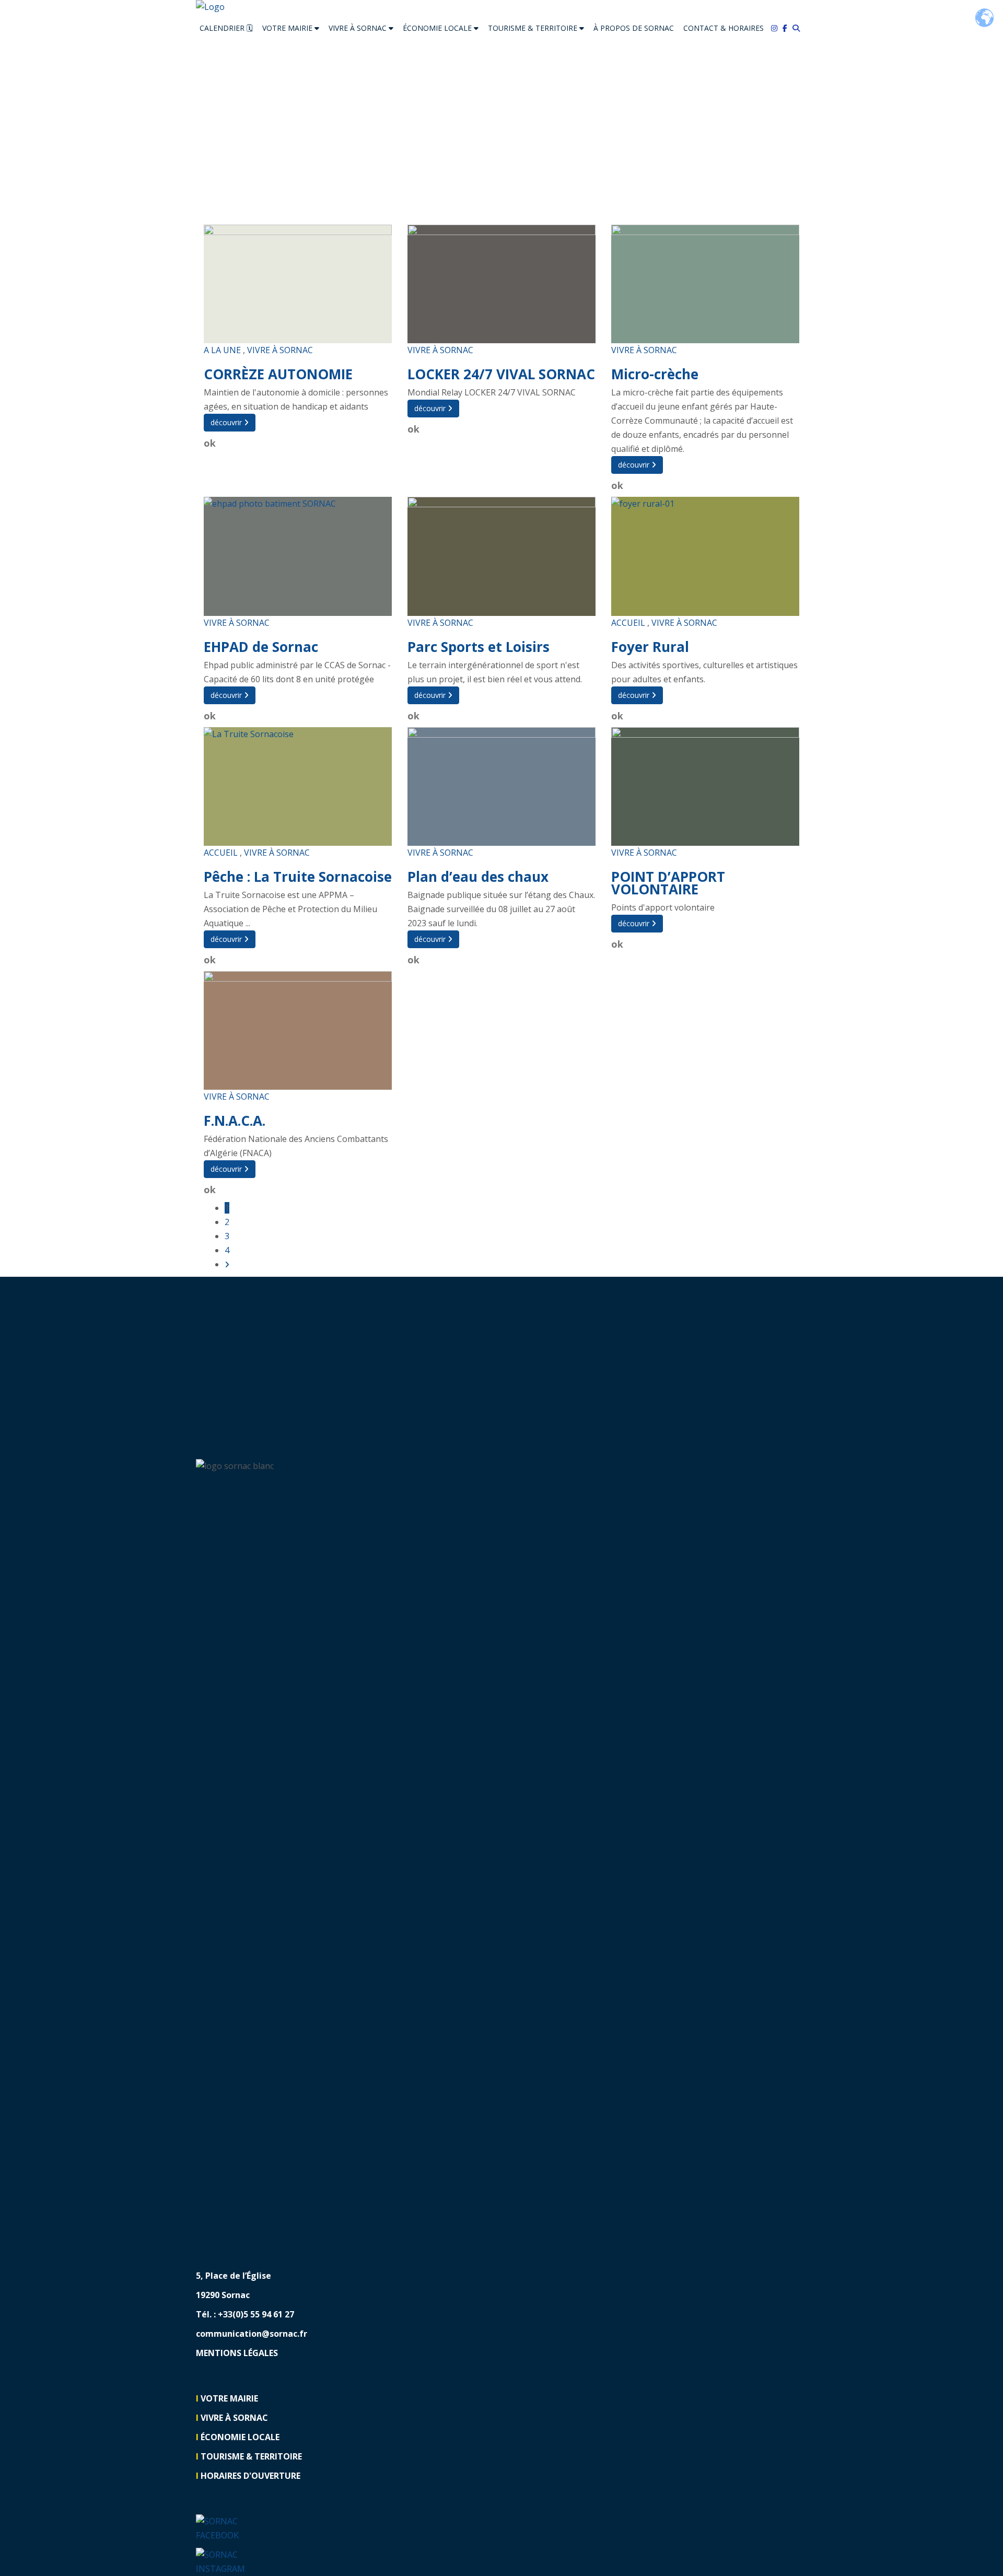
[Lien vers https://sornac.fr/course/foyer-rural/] (705, 556)
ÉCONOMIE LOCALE (438, 28)
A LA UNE (222, 350)
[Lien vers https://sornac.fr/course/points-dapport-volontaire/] (705, 786)
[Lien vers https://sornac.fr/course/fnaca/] (298, 1030)
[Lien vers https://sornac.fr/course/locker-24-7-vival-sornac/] (501, 284)
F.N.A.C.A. (235, 1121)
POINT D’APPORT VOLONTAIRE (668, 883)
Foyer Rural (650, 647)
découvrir (227, 422)
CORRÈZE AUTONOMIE (278, 374)
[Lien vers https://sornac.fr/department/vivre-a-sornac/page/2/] (227, 1264)
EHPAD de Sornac (261, 647)
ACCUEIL (628, 623)
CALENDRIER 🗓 (226, 28)
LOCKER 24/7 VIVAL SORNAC (501, 374)
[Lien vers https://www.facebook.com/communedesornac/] (788, 28)
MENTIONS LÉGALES (237, 2353)
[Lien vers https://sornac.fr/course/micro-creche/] (705, 284)
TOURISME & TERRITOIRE (534, 28)
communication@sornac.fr (252, 2334)
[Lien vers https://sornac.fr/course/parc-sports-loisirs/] (501, 556)
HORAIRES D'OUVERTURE (250, 2476)
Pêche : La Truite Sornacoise (298, 877)
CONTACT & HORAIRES (724, 28)
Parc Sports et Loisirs (479, 647)
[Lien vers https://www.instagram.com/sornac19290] (226, 2561)
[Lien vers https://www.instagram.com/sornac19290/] (777, 28)
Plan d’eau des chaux (478, 877)
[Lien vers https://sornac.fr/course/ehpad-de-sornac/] (298, 556)
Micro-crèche (655, 374)
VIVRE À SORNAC (359, 28)
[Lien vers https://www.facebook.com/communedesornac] (226, 2528)
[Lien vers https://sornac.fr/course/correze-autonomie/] (298, 284)
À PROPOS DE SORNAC (634, 28)
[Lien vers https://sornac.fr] (501, 7)
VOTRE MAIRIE (288, 28)
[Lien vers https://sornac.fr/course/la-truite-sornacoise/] (298, 786)
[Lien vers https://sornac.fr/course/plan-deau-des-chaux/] (501, 786)
